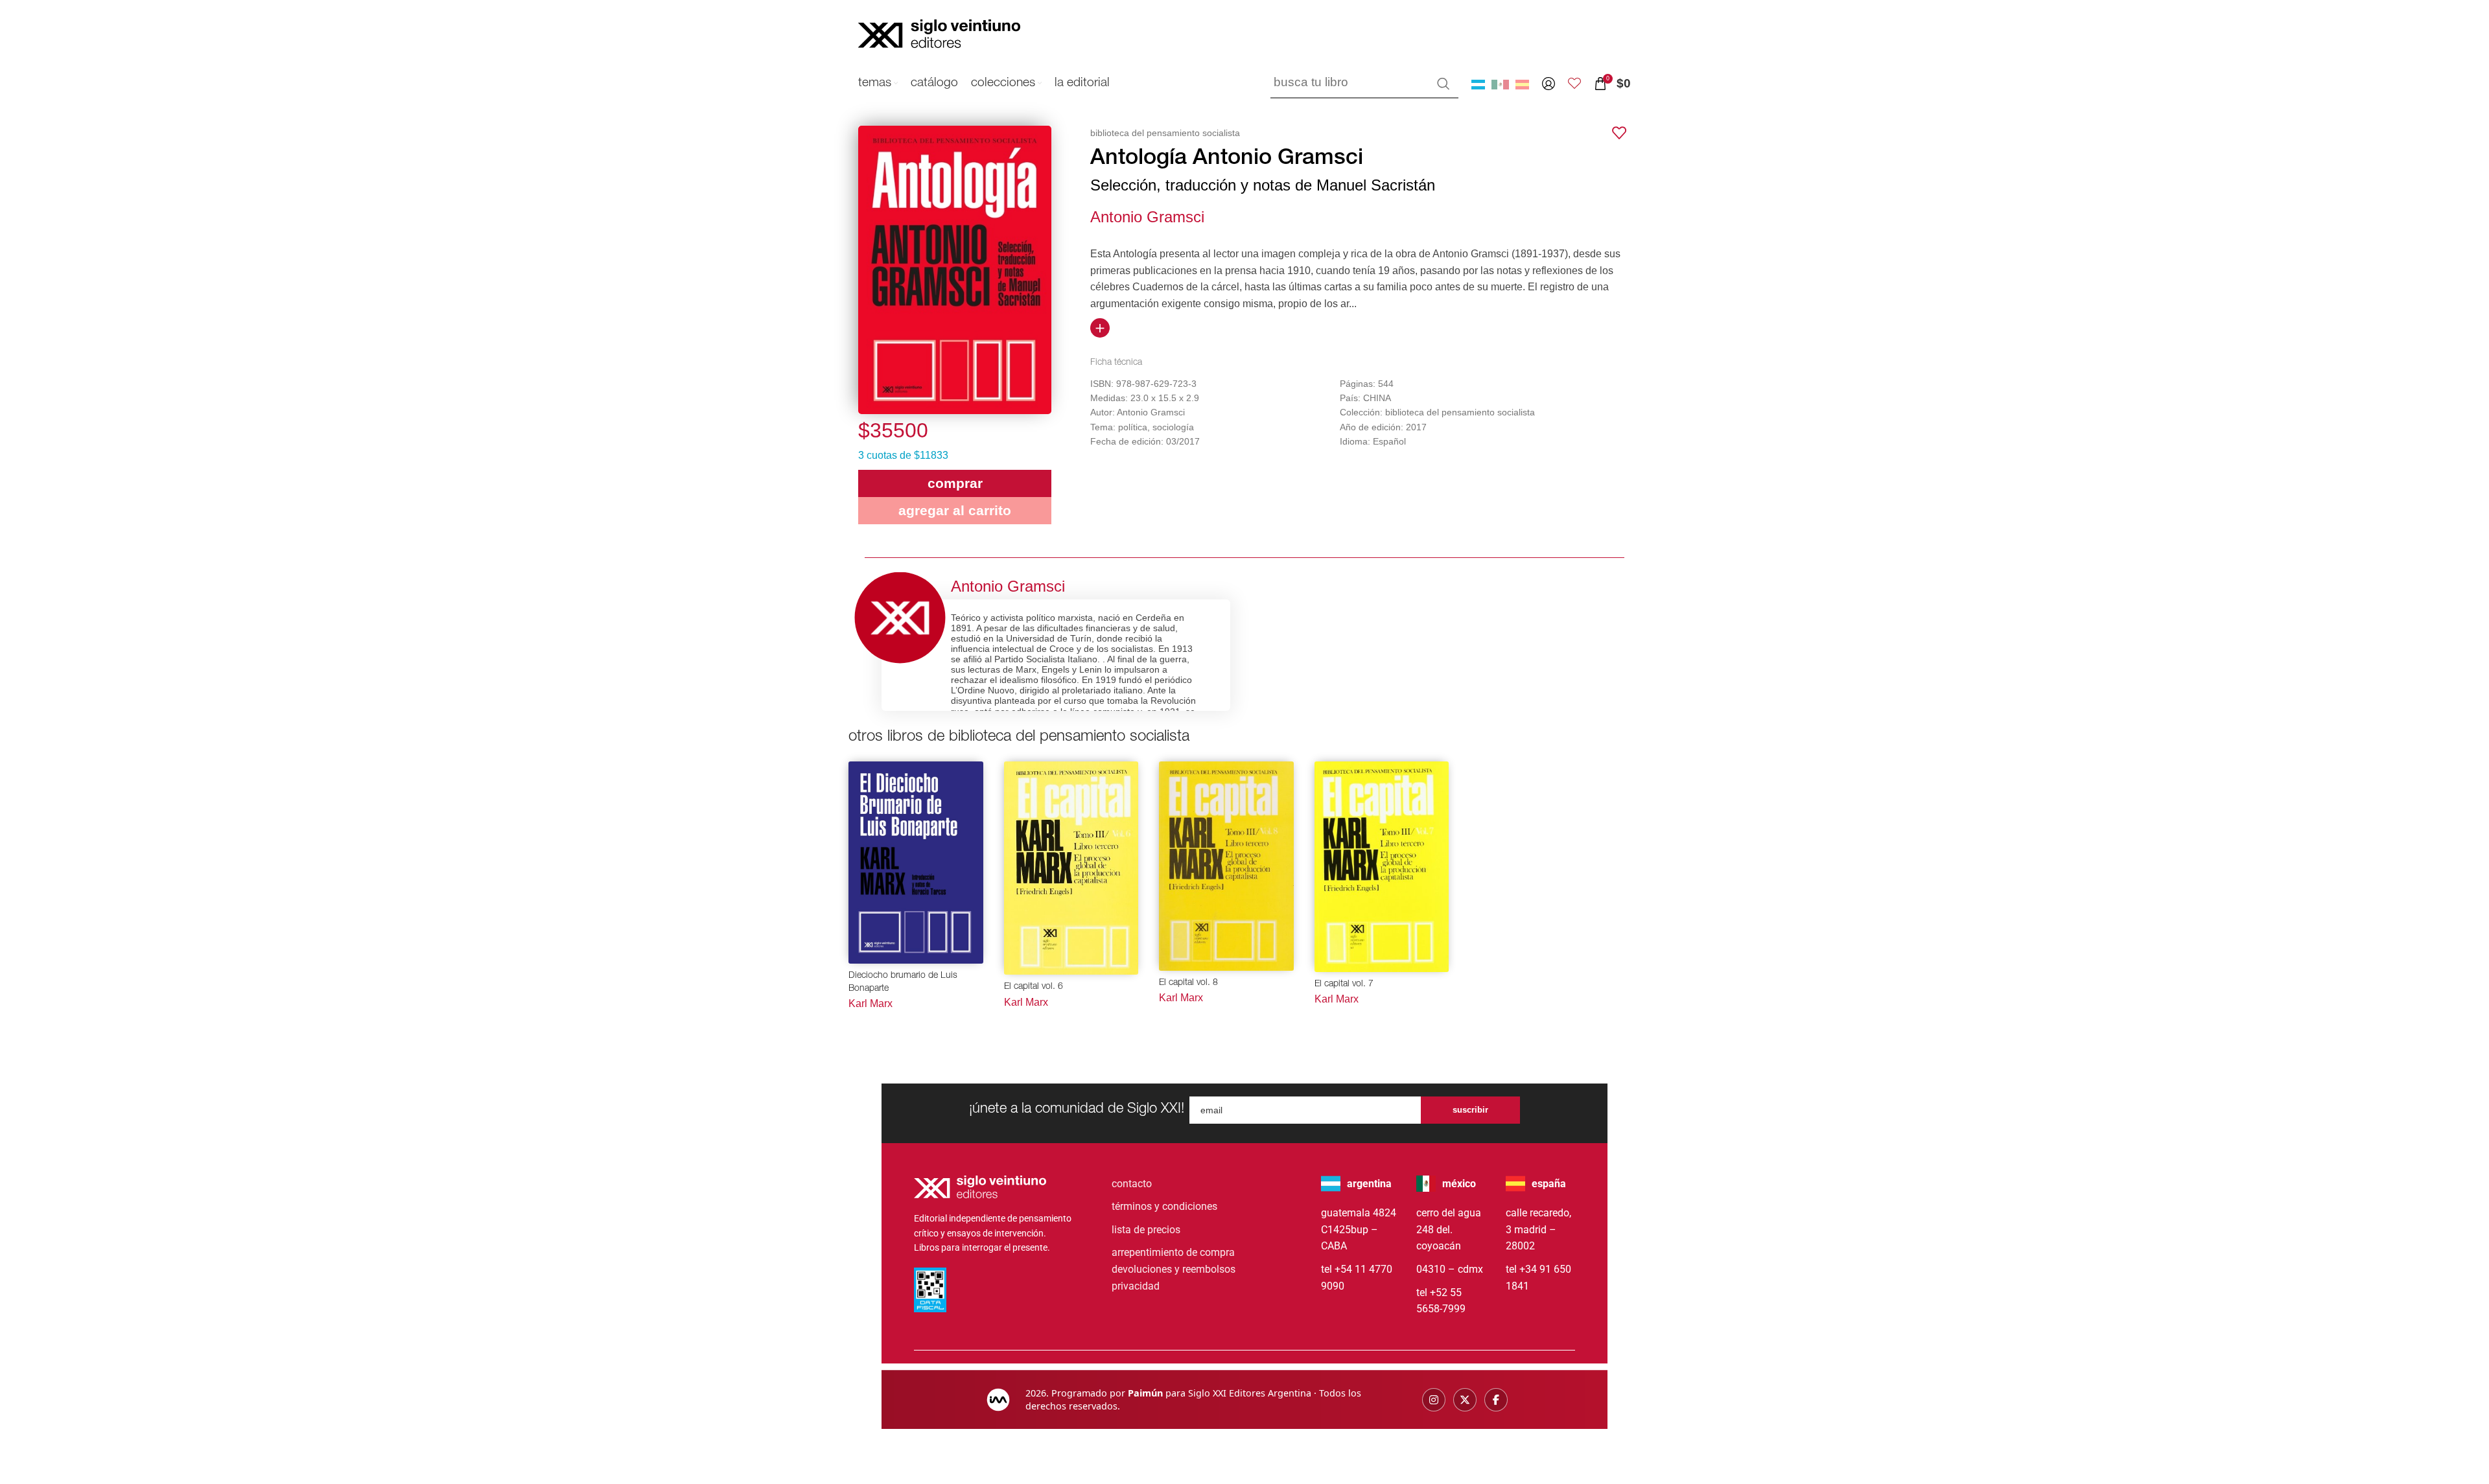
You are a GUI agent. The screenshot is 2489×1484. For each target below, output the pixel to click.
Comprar (955, 483)
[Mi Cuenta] (1548, 84)
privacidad (1136, 1286)
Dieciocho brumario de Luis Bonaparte (903, 982)
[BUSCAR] (1443, 84)
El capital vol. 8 (1188, 983)
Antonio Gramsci (1147, 217)
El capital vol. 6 (1034, 987)
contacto (1132, 1184)
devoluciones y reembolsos (1174, 1269)
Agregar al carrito (955, 510)
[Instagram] (1434, 1400)
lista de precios (1146, 1230)
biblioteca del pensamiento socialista (1165, 133)
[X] (1465, 1400)
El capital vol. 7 (1344, 984)
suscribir (1470, 1110)
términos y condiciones (1164, 1206)
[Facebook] (1496, 1400)
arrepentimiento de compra (1173, 1252)
